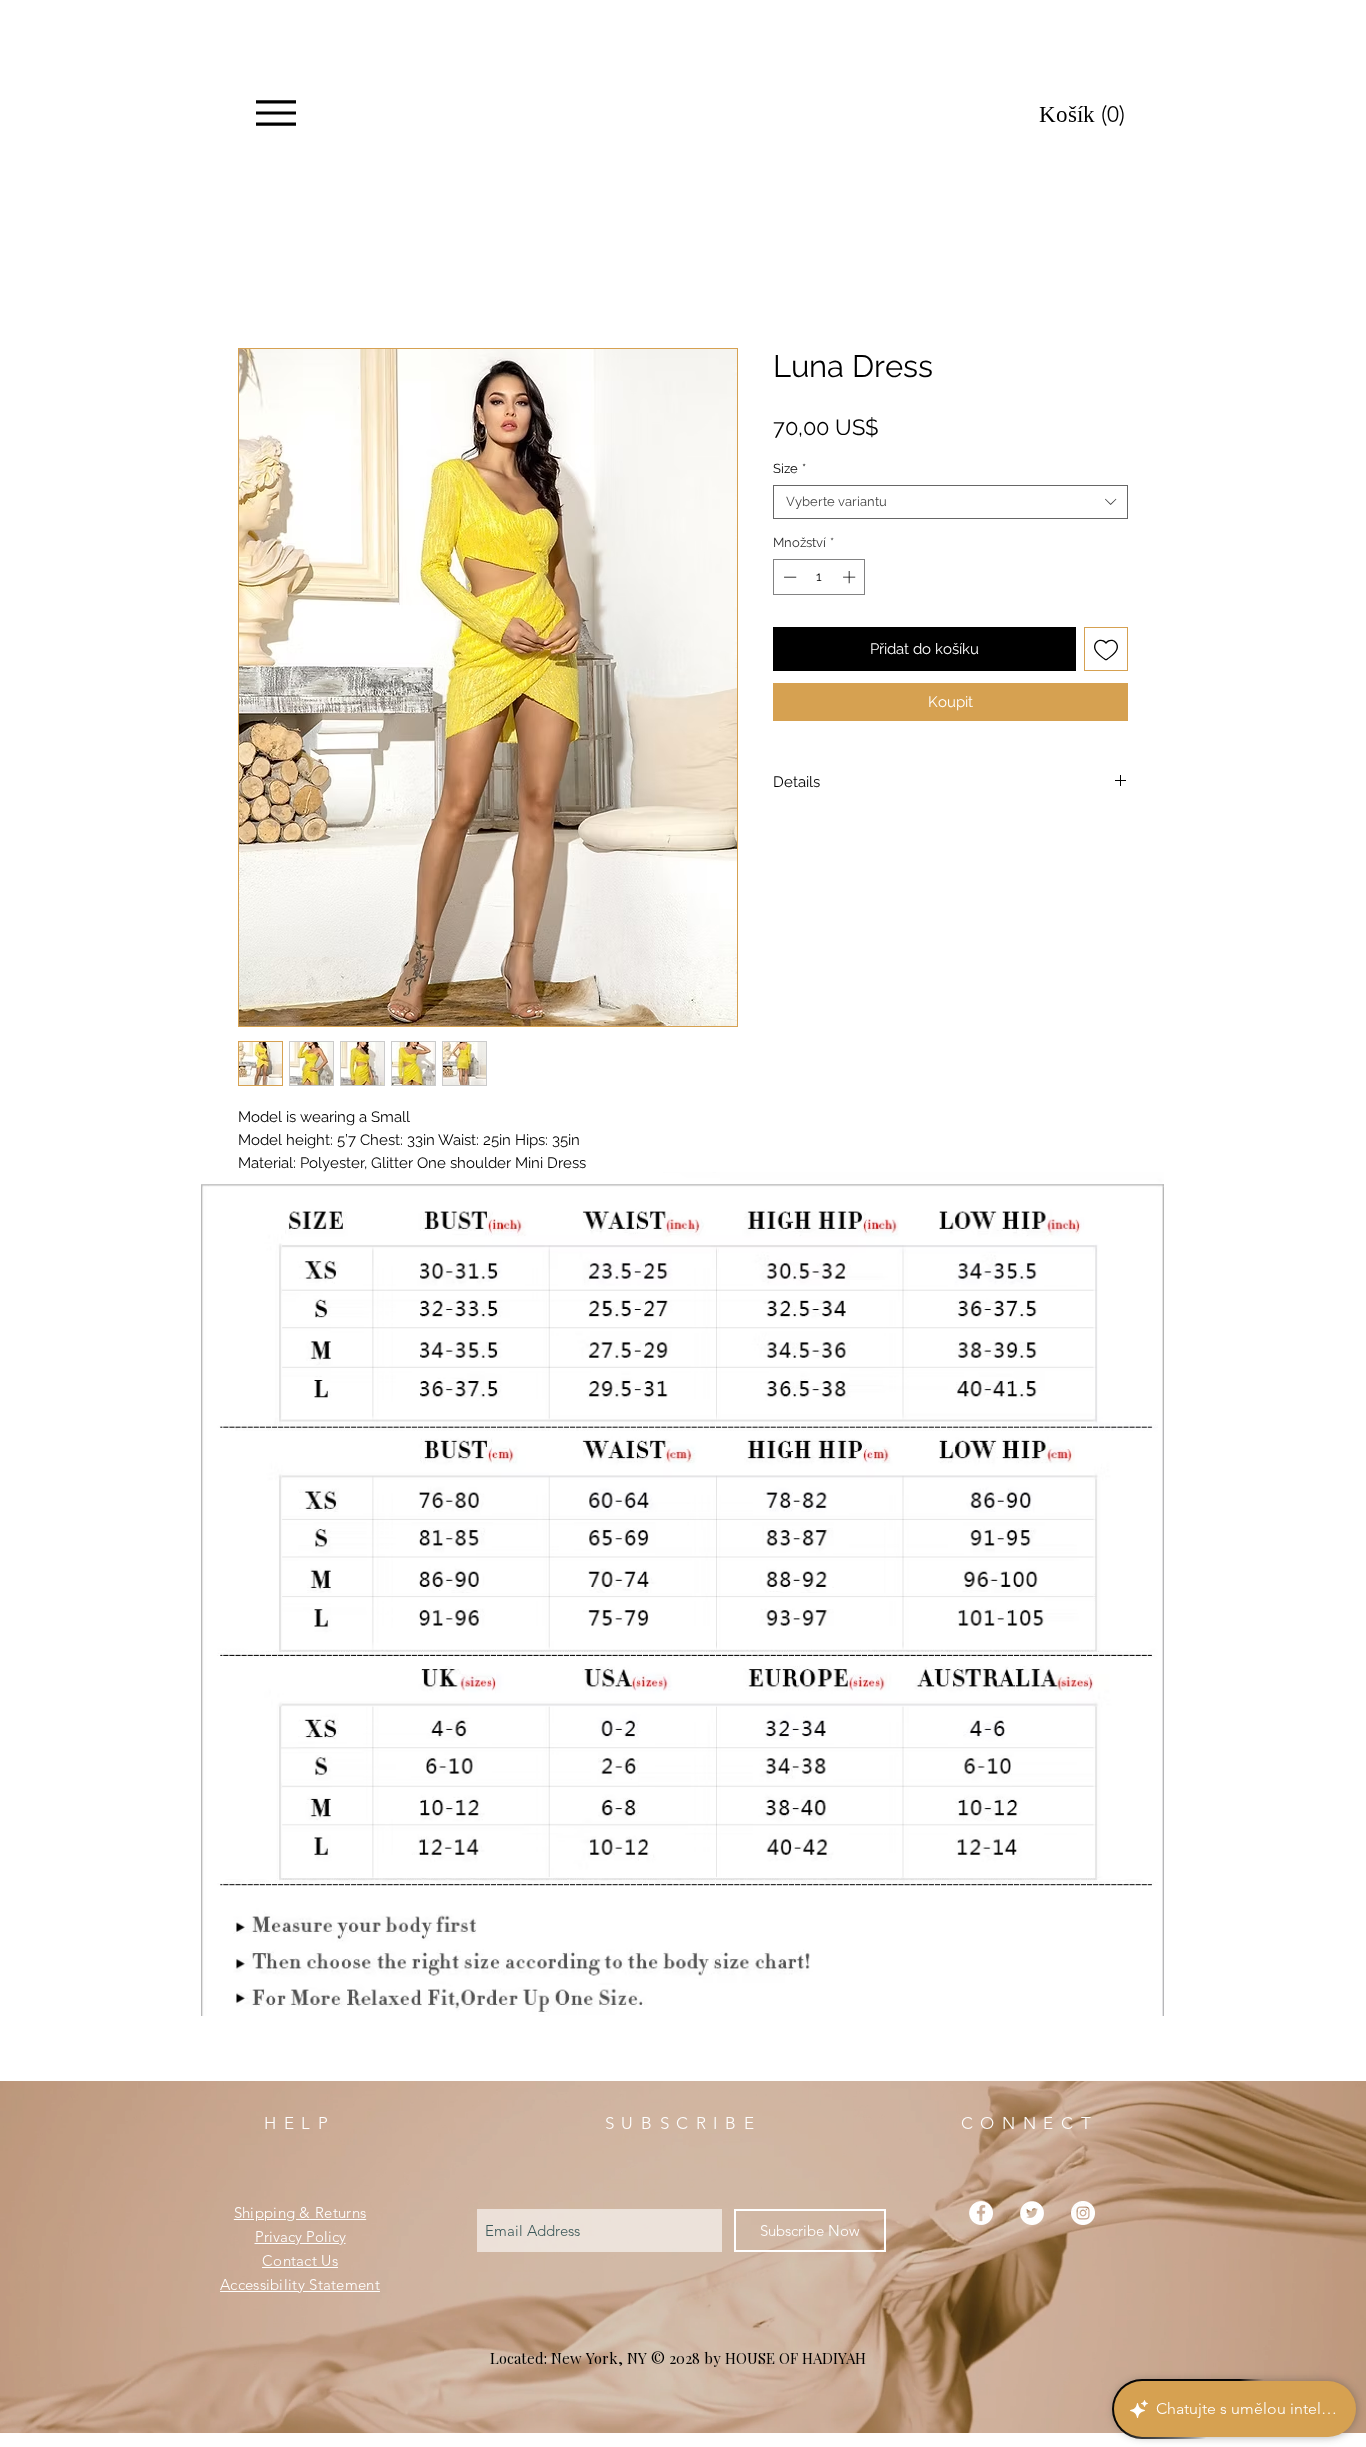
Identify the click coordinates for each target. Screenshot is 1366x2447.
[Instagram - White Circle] (1083, 2239)
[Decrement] (788, 581)
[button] (1092, 114)
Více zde (266, 1190)
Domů (260, 279)
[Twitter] (1032, 2239)
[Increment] (851, 581)
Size (789, 472)
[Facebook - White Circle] (981, 2239)
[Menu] (275, 113)
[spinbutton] (819, 581)
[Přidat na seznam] (1106, 653)
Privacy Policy (300, 2262)
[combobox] (950, 506)
